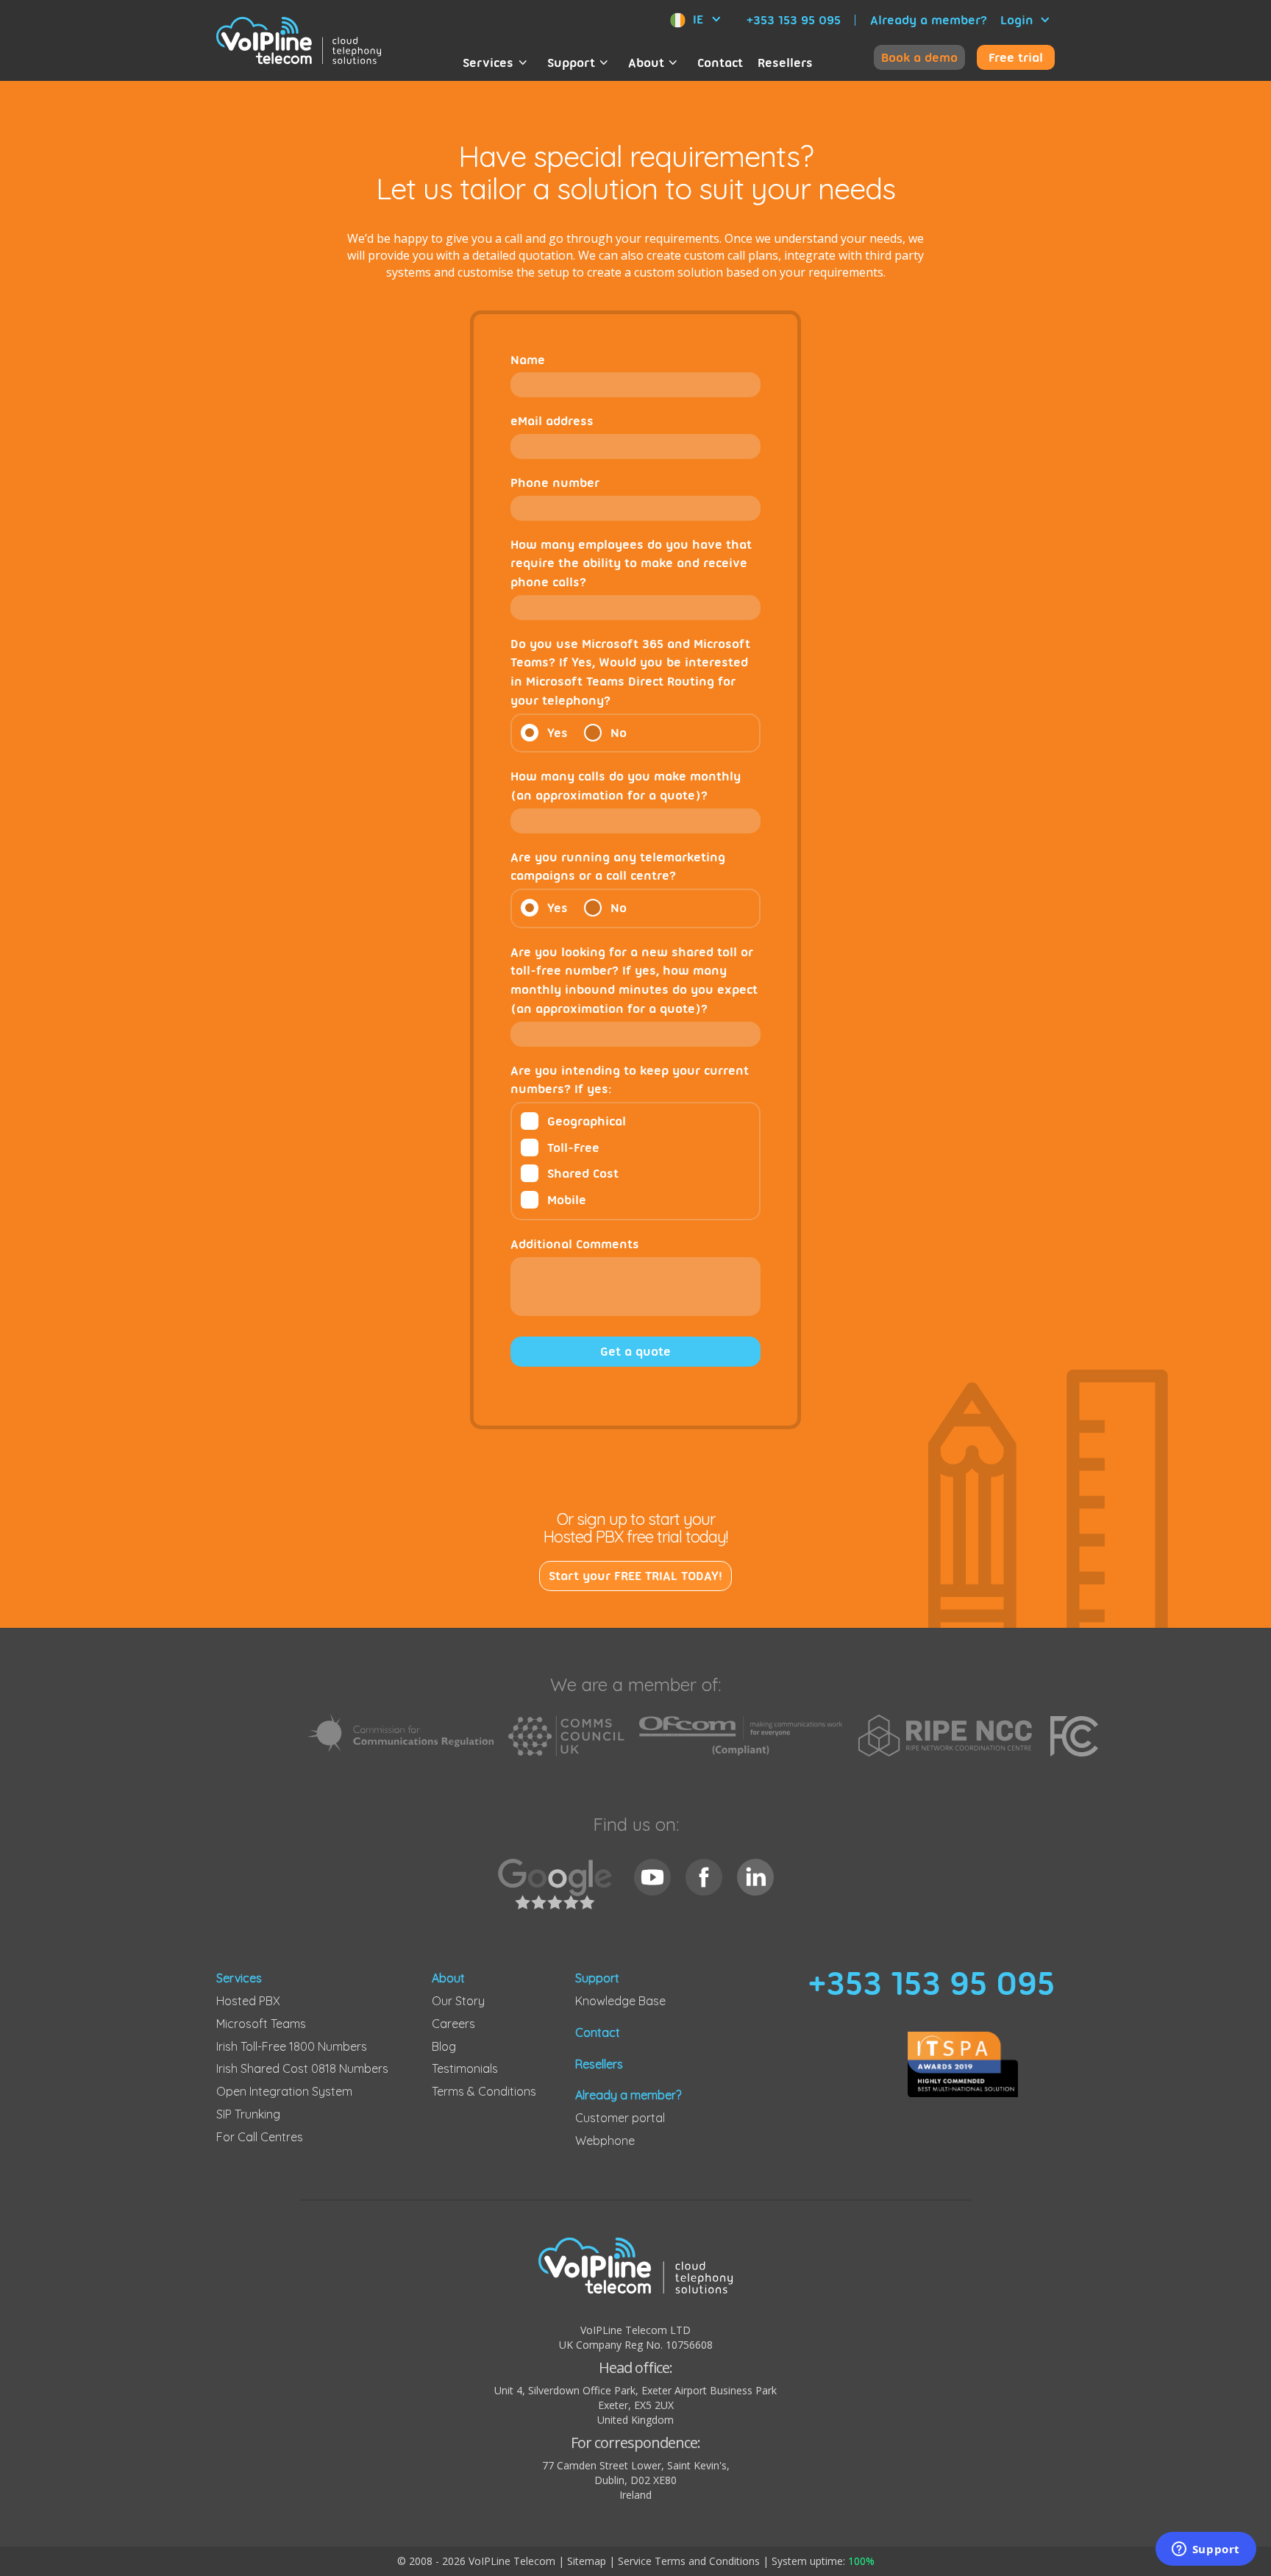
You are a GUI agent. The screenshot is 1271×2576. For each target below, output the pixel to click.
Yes (558, 733)
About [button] (646, 63)
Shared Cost (583, 1173)
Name (528, 360)
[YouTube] (652, 1877)
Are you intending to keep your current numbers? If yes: (630, 1080)
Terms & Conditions (484, 2091)
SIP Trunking (248, 2114)
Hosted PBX (248, 2001)
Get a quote (635, 1351)
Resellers (785, 63)
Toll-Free (573, 1148)
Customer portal (620, 2118)
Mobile (567, 1200)
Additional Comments (575, 1244)
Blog (444, 2046)
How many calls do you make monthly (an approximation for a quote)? (626, 786)
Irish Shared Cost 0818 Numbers (302, 2068)
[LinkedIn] (755, 1877)
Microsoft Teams (261, 2024)
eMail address (552, 421)
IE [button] (698, 19)
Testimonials (465, 2068)
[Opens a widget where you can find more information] (1206, 2550)
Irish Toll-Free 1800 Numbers (292, 2046)
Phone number (555, 483)
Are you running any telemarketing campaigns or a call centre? (618, 867)
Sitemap (587, 2561)
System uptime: (823, 2561)
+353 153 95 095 (794, 20)
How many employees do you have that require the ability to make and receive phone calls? (631, 563)
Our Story (458, 2001)
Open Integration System (284, 2091)
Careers (453, 2024)
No (619, 733)
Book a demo (919, 57)
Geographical (587, 1121)
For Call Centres (260, 2137)
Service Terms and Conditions (689, 2561)
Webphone (605, 2141)
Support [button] (571, 63)
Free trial (1016, 57)
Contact (720, 63)
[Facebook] (704, 1877)
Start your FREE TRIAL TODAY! (635, 1576)
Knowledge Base (620, 2001)
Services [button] (488, 63)
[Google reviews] (559, 1892)
